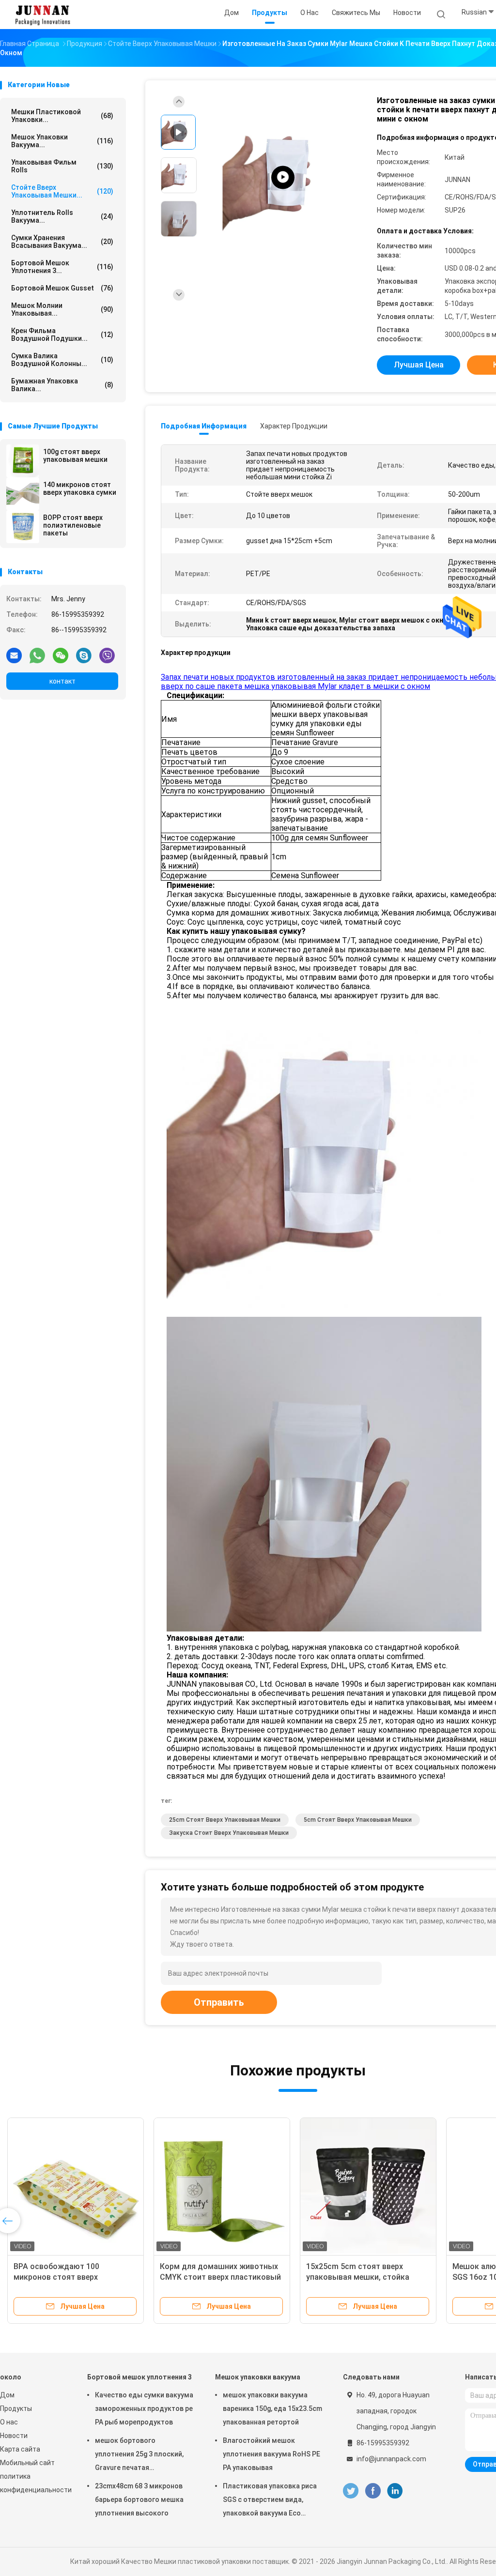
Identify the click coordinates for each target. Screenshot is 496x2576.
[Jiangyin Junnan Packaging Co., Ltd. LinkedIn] (395, 2491)
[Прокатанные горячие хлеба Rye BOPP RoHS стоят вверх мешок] (222, 2186)
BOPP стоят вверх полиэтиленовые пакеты (73, 525)
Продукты (16, 2408)
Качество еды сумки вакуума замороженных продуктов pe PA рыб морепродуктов (144, 2408)
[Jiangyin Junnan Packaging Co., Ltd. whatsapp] (37, 655)
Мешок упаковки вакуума (258, 2377)
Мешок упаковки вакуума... (62, 141)
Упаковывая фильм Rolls (62, 166)
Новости (14, 2436)
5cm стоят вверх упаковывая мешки (358, 1820)
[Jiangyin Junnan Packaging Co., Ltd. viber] (107, 655)
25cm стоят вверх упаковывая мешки (225, 1820)
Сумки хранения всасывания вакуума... (62, 242)
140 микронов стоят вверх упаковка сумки (80, 488)
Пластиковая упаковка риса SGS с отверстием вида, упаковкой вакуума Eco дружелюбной (270, 2501)
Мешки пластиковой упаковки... (62, 116)
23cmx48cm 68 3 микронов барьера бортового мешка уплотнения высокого (139, 2500)
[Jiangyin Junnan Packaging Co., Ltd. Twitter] (351, 2491)
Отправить (219, 2002)
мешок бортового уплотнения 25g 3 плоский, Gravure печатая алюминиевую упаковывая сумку (140, 2455)
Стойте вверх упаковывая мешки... (62, 191)
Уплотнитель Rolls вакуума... (62, 216)
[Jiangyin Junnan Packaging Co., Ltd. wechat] (61, 655)
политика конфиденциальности (34, 2483)
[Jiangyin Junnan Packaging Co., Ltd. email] (14, 655)
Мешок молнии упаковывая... (62, 309)
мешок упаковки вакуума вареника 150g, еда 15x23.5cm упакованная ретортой (272, 2408)
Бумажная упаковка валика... (62, 385)
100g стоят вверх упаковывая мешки (75, 456)
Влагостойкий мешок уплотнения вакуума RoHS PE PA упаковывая (271, 2454)
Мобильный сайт (27, 2463)
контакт (62, 681)
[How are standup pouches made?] (283, 177)
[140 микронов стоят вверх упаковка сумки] (23, 494)
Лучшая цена (419, 365)
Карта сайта (20, 2449)
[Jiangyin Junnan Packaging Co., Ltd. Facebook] (373, 2491)
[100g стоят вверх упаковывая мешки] (23, 461)
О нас (9, 2422)
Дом (7, 2395)
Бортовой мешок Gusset (62, 288)
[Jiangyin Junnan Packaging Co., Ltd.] (43, 15)
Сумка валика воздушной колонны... (62, 360)
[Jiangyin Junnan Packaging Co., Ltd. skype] (84, 655)
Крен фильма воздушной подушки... (62, 335)
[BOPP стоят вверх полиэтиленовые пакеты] (23, 527)
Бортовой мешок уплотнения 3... (62, 267)
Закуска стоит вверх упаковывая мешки (229, 1833)
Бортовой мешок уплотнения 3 (139, 2377)
